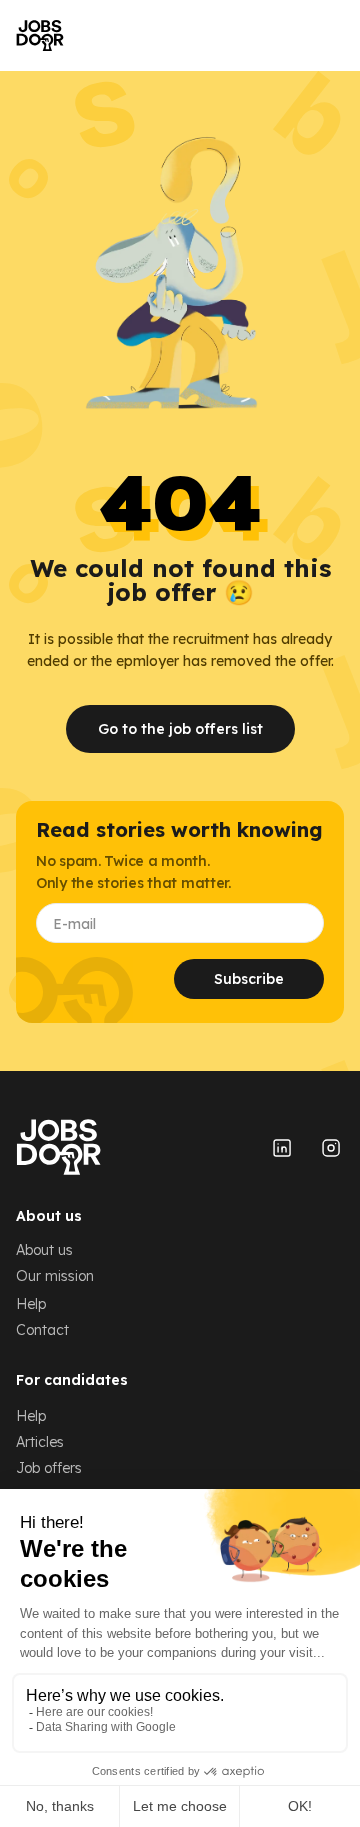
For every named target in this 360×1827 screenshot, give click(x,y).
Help (31, 1304)
